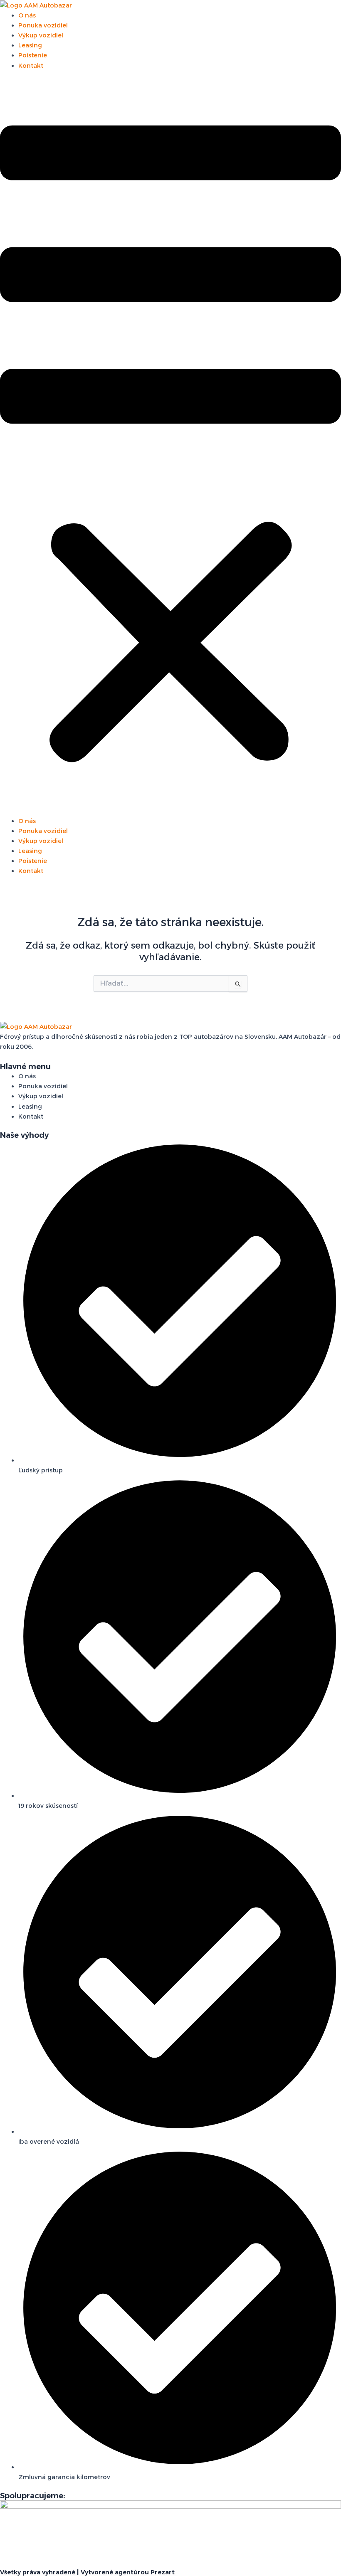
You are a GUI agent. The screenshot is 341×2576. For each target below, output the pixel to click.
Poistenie (33, 55)
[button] (170, 448)
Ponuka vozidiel (43, 25)
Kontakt (31, 66)
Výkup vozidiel (41, 35)
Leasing (30, 45)
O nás (27, 15)
